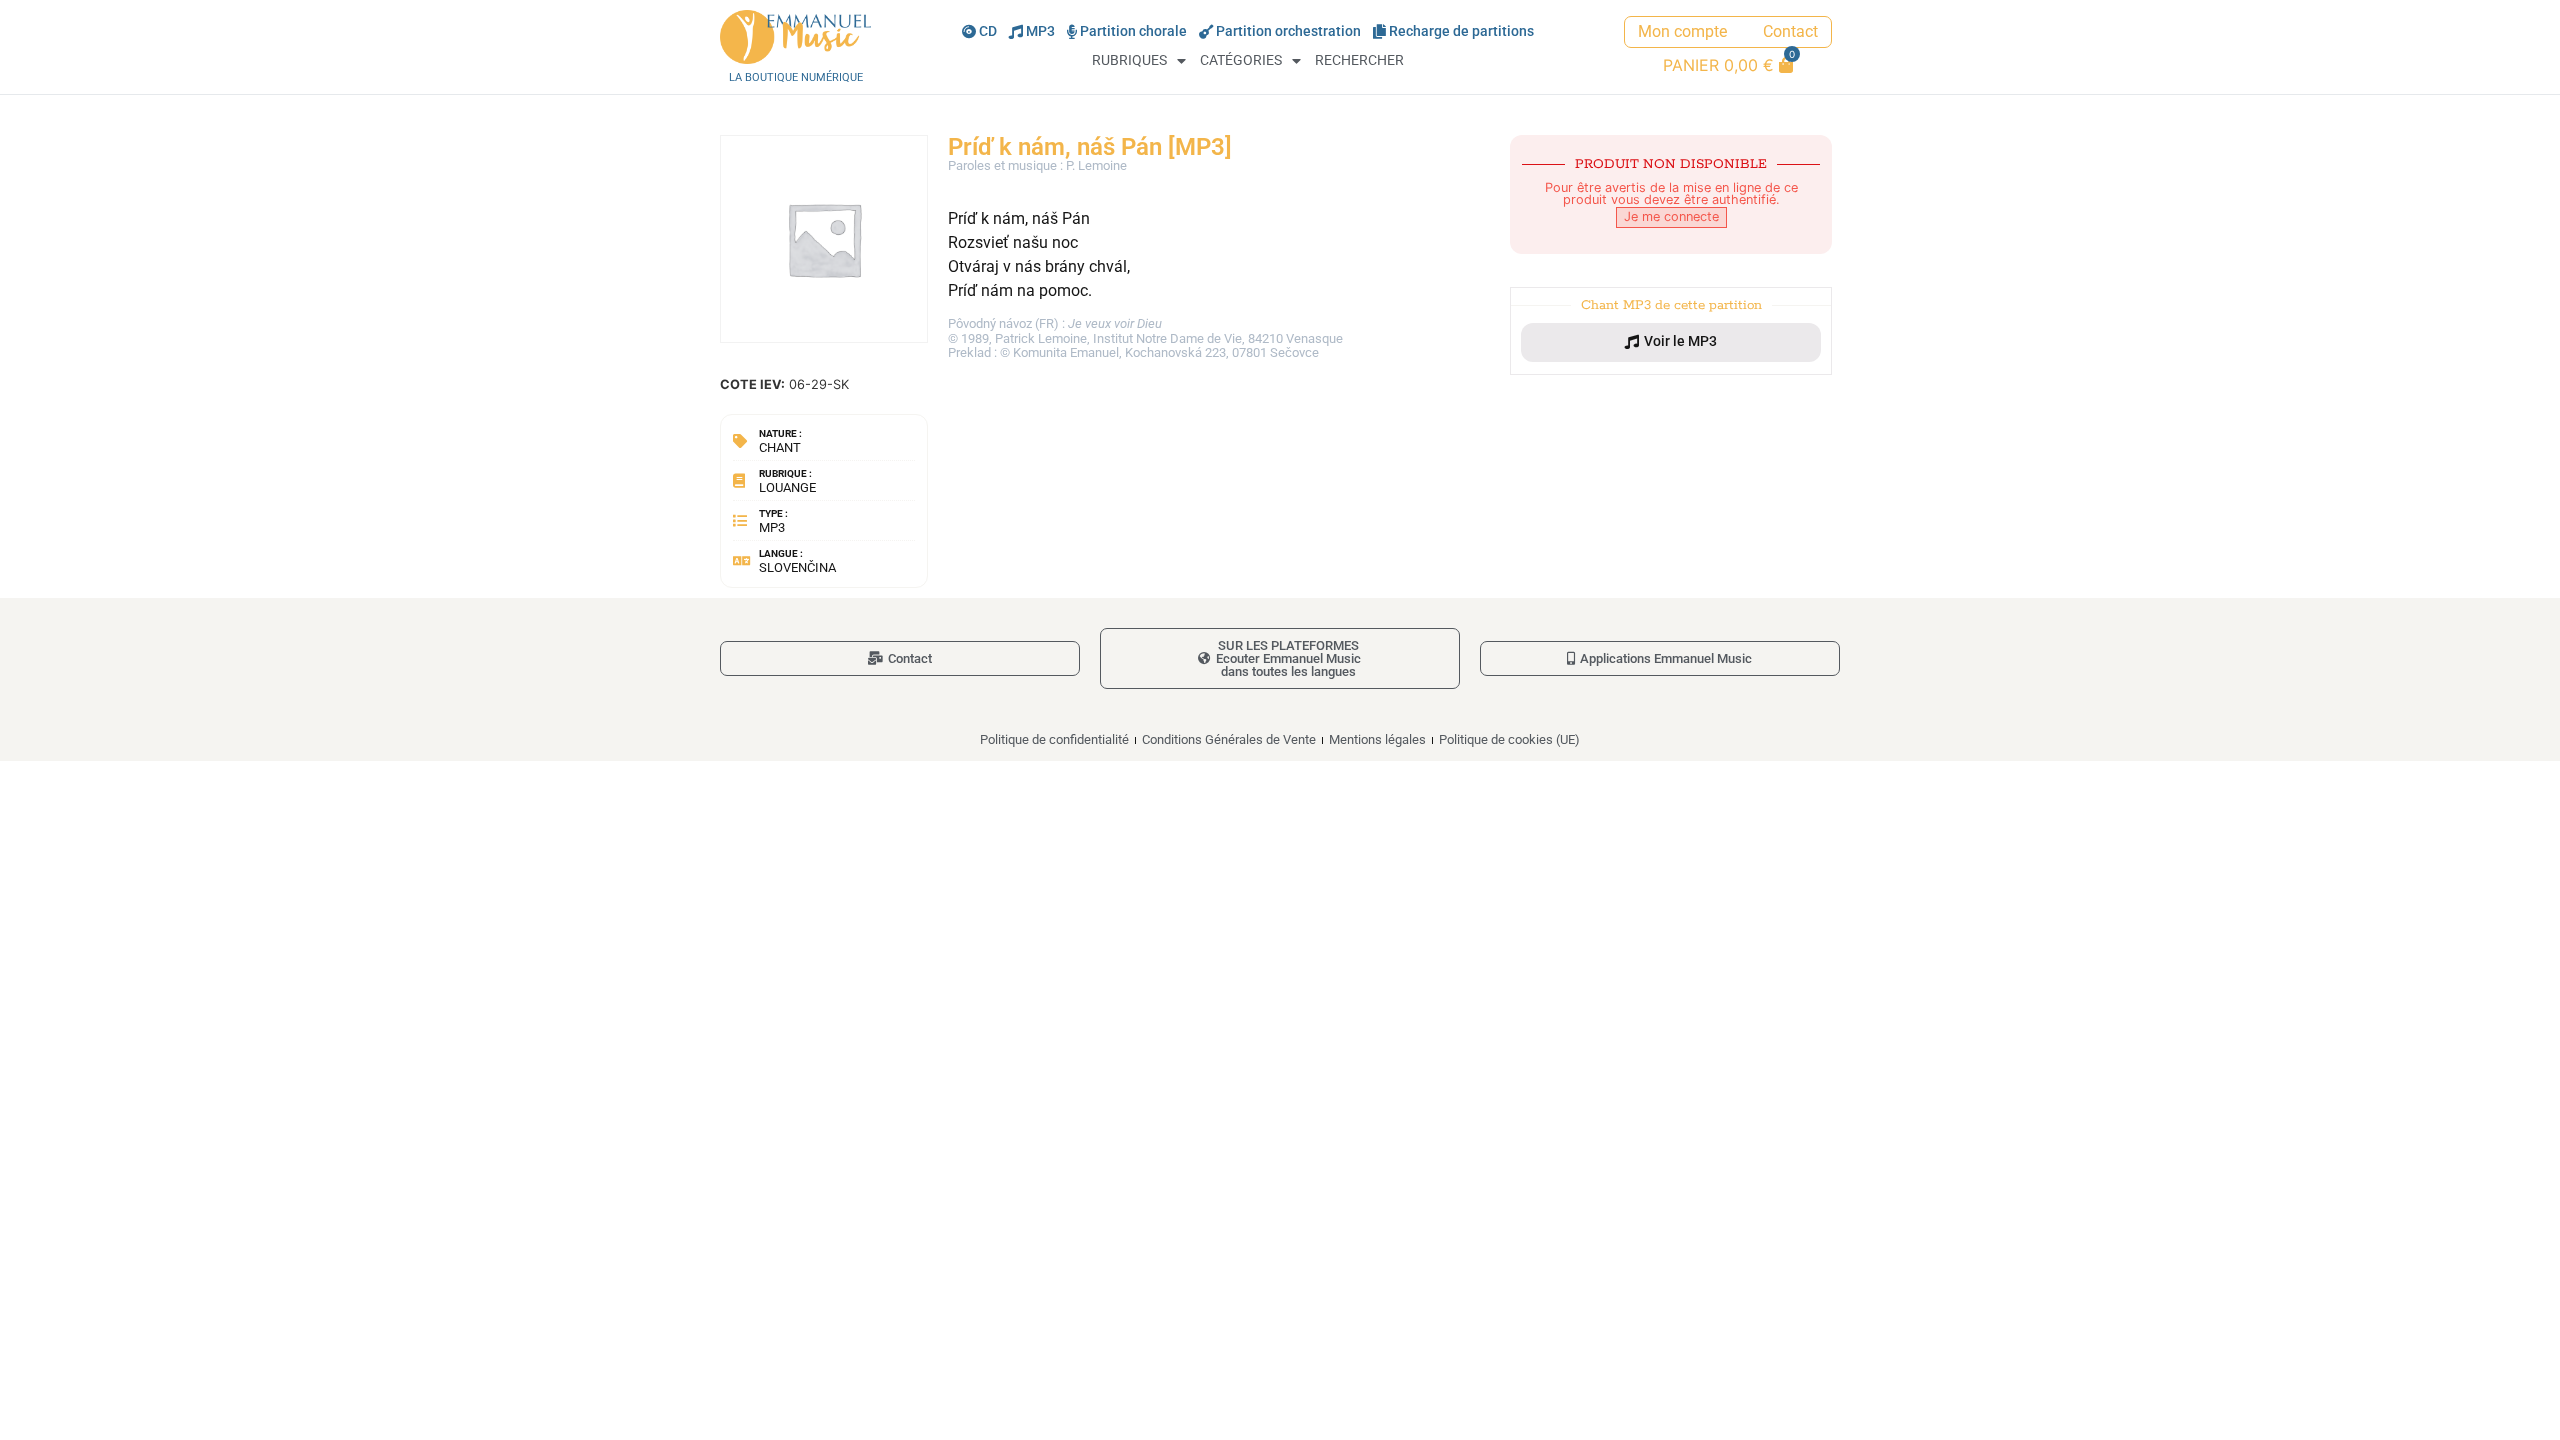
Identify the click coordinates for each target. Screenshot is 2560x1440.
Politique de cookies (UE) (1509, 739)
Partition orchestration (1288, 31)
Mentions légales (1377, 739)
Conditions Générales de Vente (1229, 739)
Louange (787, 487)
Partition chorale (1133, 31)
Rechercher (1359, 60)
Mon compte (1682, 31)
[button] (1671, 342)
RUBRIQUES (1129, 60)
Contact (1790, 31)
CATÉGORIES (1241, 60)
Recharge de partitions (1461, 31)
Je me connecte (1671, 216)
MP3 (1040, 31)
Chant (780, 447)
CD (988, 31)
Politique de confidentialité (1054, 739)
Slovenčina (797, 567)
